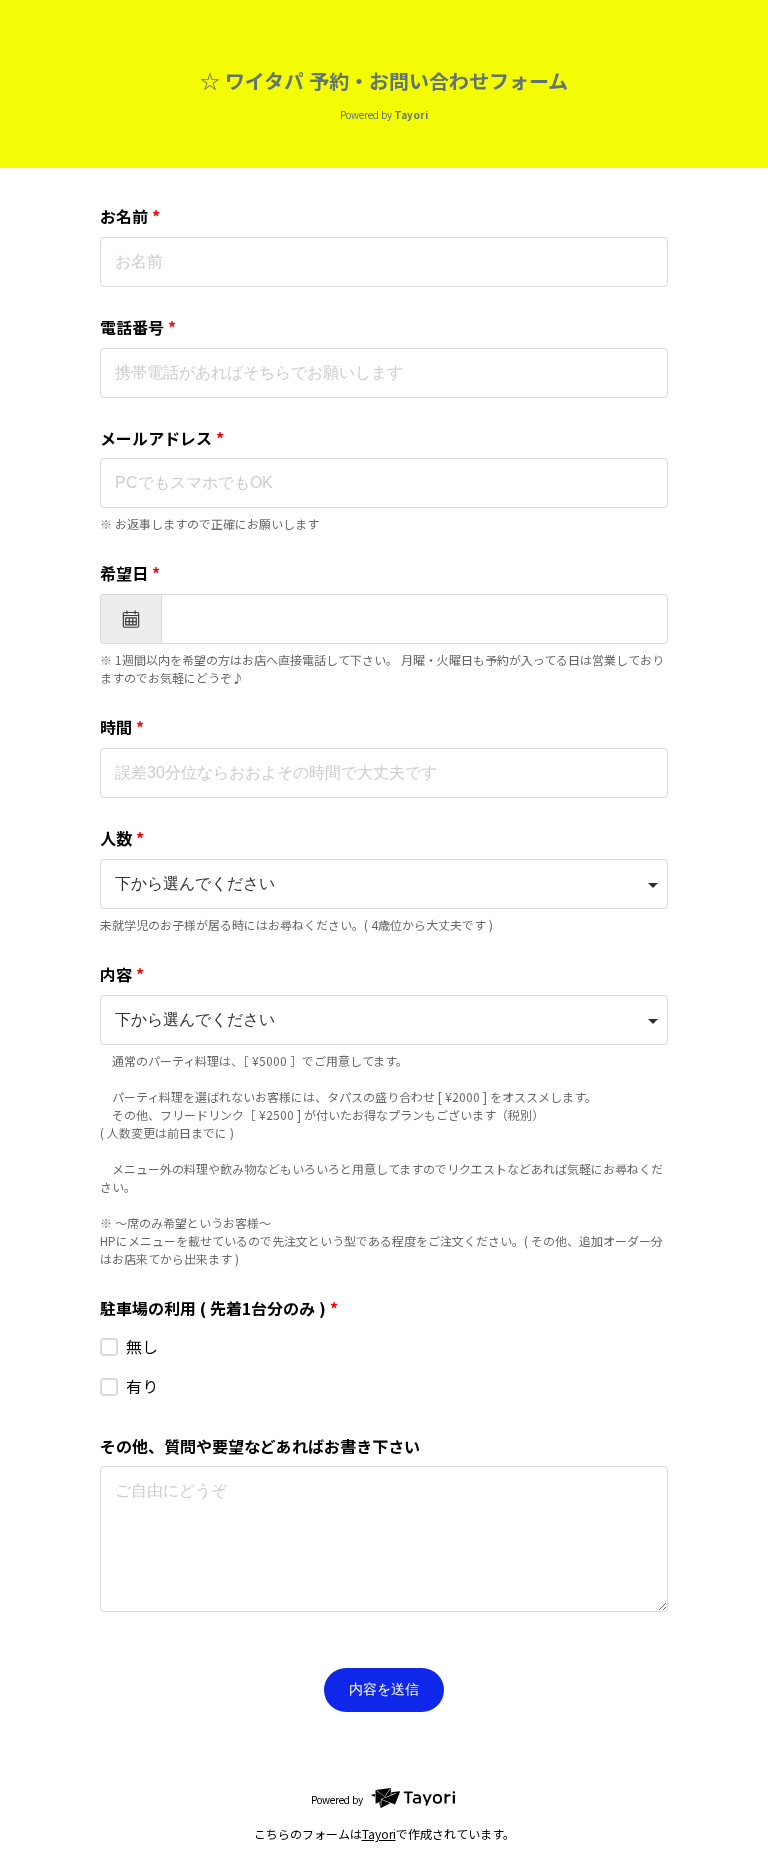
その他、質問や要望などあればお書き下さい (260, 1446)
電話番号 (138, 327)
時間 (122, 727)
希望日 (130, 573)
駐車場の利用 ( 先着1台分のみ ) (219, 1308)
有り (142, 1386)
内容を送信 (384, 1689)
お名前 (130, 216)
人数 (122, 838)
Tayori (379, 1833)
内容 (122, 974)
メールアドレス (162, 438)
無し (142, 1346)
